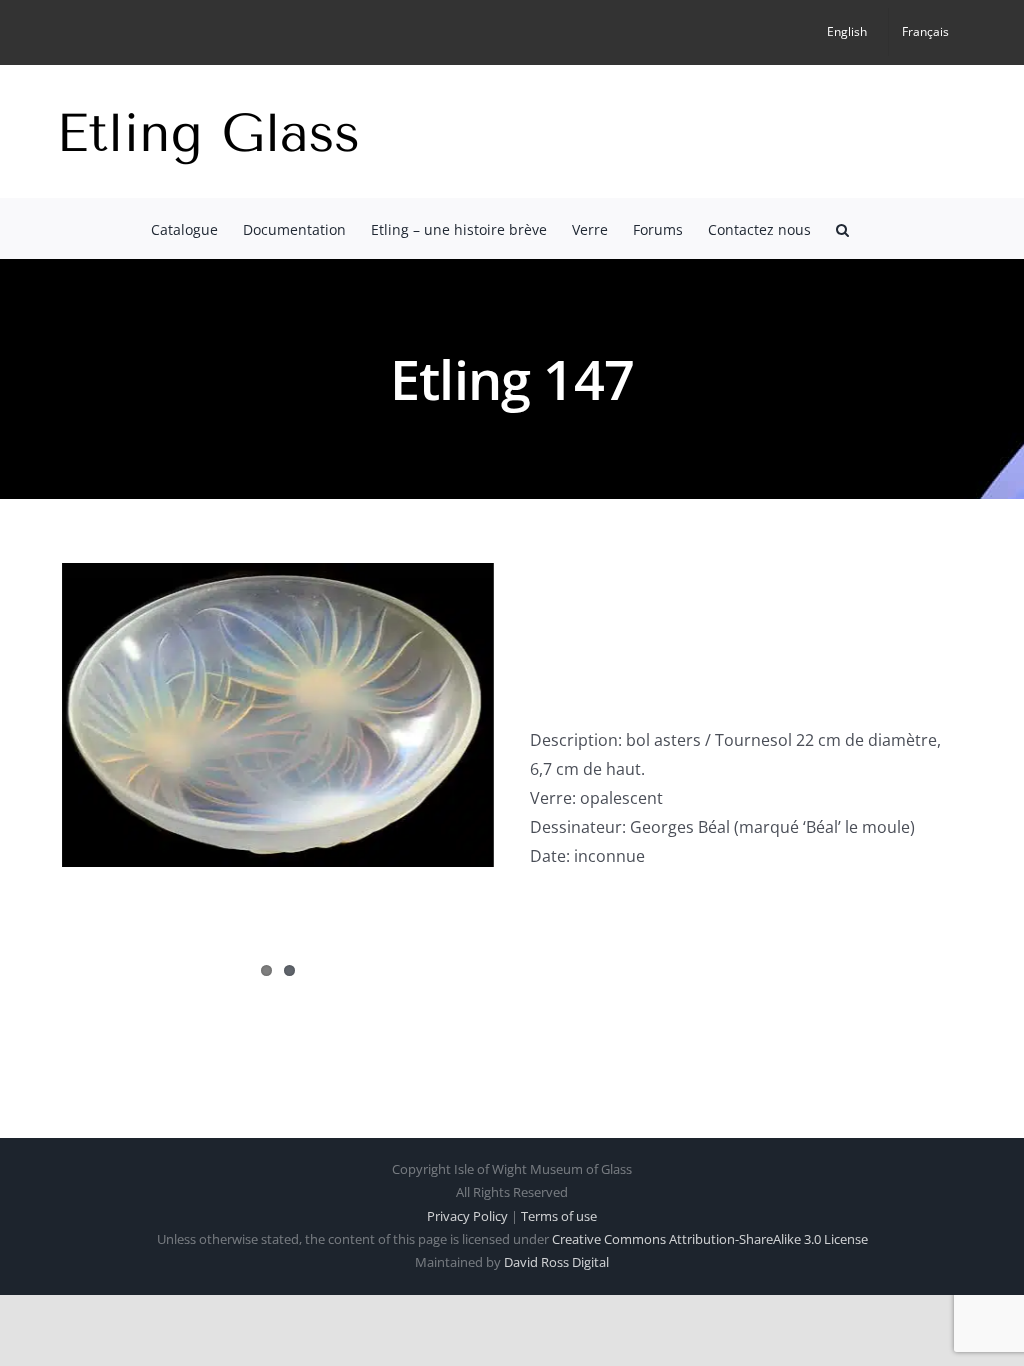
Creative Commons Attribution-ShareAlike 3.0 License (710, 1239)
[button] (842, 228)
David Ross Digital (556, 1262)
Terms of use (559, 1216)
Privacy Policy (467, 1216)
